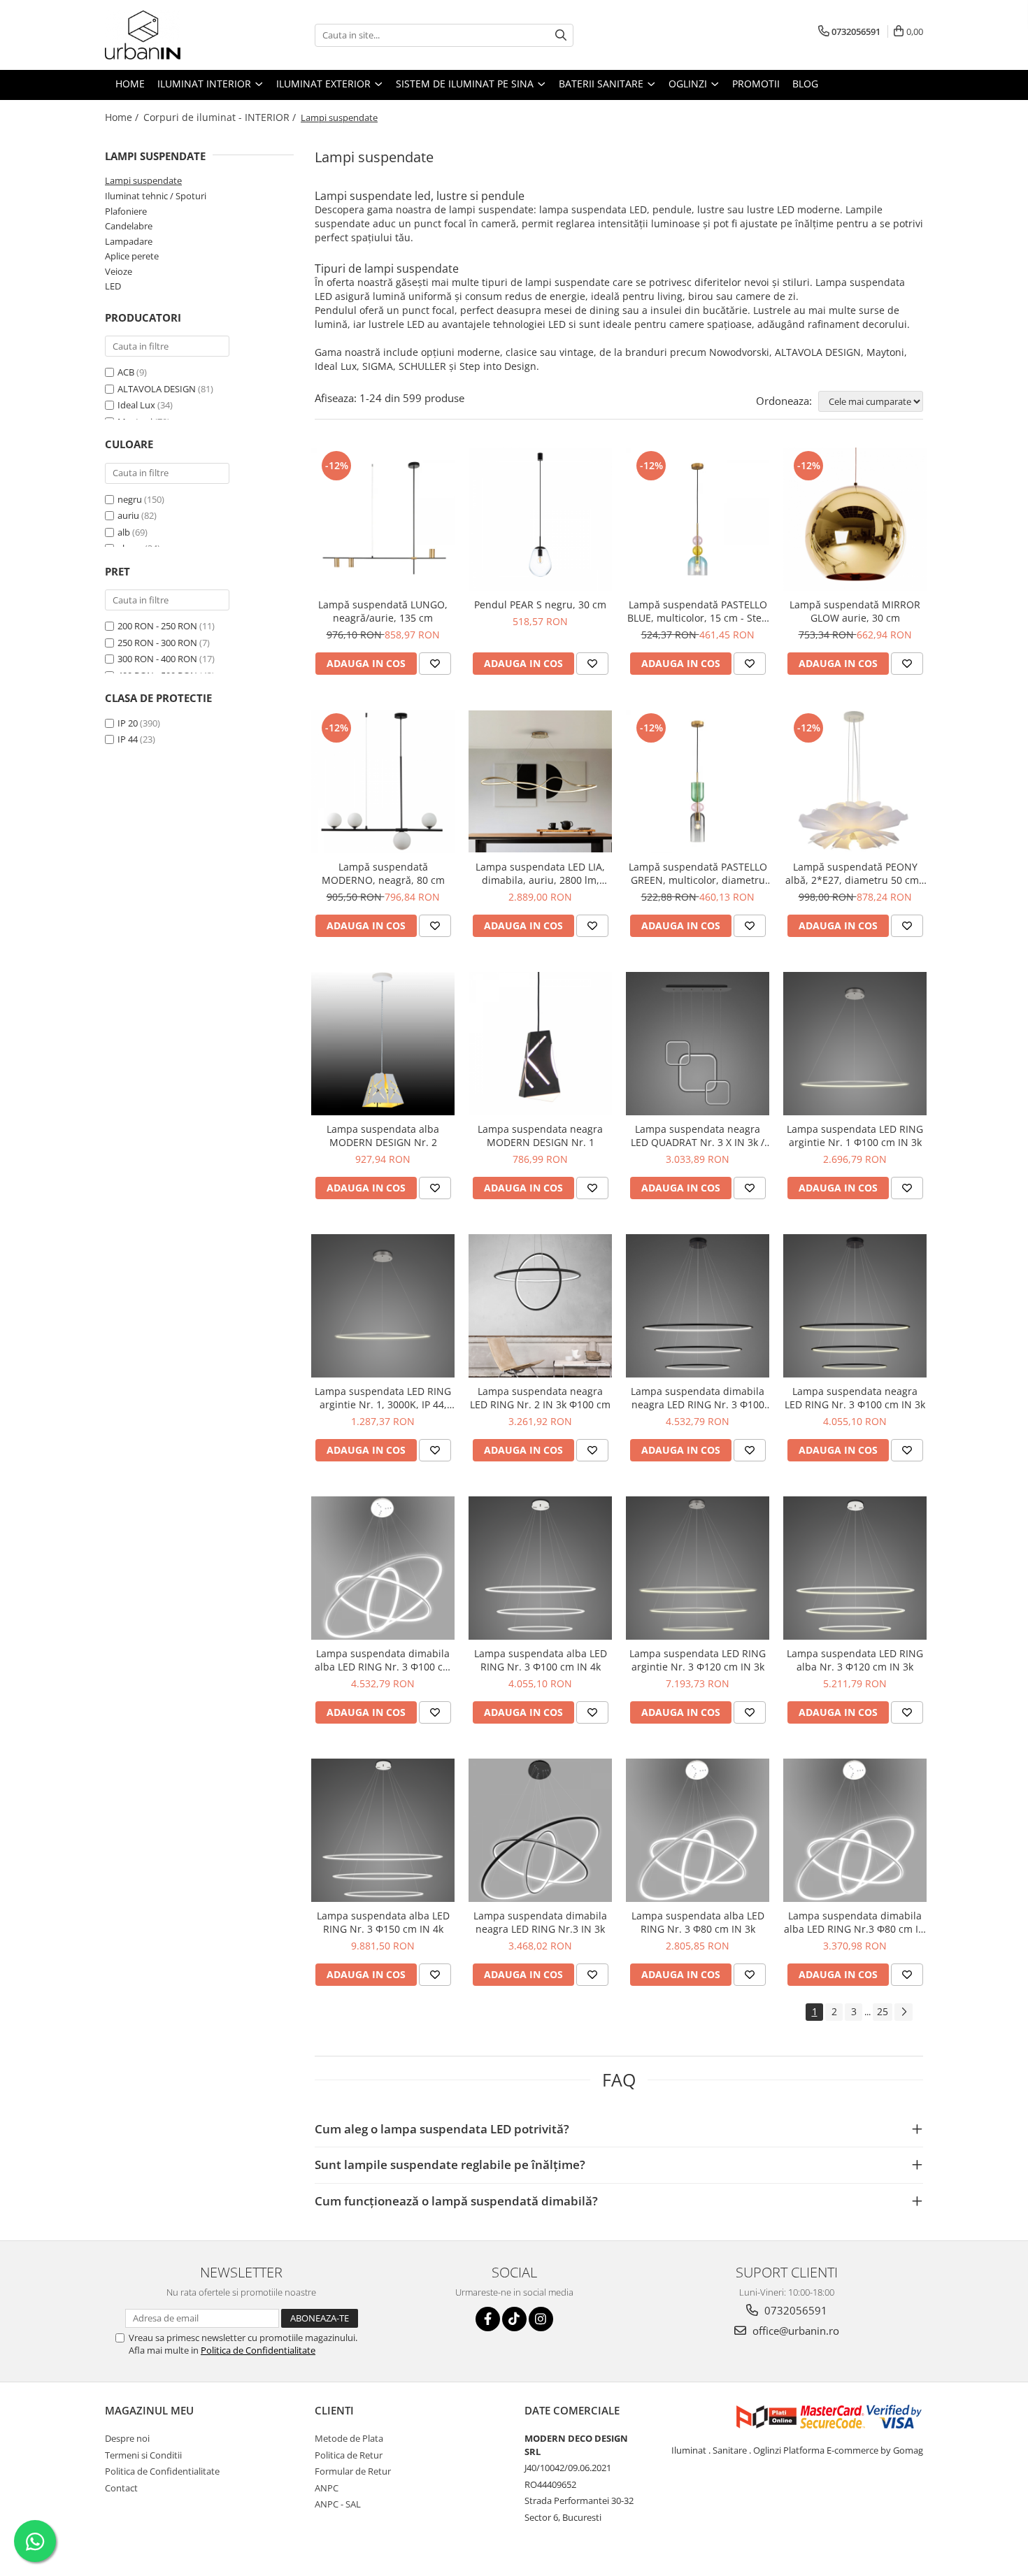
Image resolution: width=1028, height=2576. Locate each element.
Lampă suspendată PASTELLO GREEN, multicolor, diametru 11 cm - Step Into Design (698, 873)
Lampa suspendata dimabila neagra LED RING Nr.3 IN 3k (540, 1922)
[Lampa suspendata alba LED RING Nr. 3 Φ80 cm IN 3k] (698, 1830)
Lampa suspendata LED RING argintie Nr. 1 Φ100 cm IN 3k (855, 1136)
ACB (126, 372)
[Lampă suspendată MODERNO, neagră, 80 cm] (383, 781)
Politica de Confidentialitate (258, 2350)
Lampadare (129, 241)
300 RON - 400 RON (157, 659)
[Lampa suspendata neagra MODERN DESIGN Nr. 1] (540, 1044)
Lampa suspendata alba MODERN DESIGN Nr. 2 (383, 1136)
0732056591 (794, 2310)
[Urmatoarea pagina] (904, 2012)
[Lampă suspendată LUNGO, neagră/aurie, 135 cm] (383, 519)
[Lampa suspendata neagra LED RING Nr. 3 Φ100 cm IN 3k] (855, 1306)
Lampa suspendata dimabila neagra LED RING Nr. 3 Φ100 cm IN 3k (698, 1398)
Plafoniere (126, 211)
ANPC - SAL (338, 2504)
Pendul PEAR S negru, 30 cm (540, 604)
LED (113, 286)
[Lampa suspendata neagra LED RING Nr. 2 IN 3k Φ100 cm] (540, 1306)
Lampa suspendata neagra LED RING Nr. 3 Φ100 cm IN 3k (855, 1398)
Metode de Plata (349, 2438)
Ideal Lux (136, 405)
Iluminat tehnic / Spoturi (156, 196)
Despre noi (127, 2438)
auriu (128, 515)
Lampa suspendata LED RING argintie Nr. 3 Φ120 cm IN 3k (698, 1660)
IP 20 (128, 723)
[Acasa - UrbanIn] (175, 35)
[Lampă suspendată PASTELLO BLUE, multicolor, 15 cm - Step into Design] (698, 519)
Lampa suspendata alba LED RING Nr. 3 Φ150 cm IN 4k (383, 1922)
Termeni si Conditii (143, 2455)
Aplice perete (132, 256)
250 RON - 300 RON (157, 643)
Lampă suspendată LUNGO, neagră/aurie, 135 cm (383, 611)
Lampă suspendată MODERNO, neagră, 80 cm (383, 873)
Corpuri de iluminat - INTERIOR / (221, 117)
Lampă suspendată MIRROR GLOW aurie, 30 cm (855, 611)
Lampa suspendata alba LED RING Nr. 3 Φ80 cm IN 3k (698, 1922)
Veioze (119, 271)
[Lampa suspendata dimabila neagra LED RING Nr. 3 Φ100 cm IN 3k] (698, 1306)
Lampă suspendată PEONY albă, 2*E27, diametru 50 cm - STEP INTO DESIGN (855, 873)
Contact (121, 2488)
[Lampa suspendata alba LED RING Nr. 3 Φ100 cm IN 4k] (540, 1568)
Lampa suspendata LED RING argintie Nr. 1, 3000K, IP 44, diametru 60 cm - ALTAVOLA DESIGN (383, 1398)
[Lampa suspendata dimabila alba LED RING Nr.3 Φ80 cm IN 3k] (855, 1830)
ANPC (327, 2488)
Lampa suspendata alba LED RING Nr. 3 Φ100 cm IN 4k (541, 1660)
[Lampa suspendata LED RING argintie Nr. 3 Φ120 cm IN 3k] (698, 1568)
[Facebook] (488, 2319)
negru (130, 499)
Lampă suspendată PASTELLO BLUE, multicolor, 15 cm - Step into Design (698, 611)
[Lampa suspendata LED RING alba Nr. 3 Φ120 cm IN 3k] (855, 1568)
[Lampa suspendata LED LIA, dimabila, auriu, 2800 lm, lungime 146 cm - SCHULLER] (540, 781)
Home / (123, 117)
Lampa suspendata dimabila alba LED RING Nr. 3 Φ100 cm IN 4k (383, 1660)
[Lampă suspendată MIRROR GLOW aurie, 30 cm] (855, 519)
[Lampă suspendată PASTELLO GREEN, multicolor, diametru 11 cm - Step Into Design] (698, 781)
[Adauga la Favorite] (435, 664)
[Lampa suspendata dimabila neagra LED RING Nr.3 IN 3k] (540, 1830)
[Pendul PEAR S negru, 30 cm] (540, 519)
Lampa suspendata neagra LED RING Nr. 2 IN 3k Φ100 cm (540, 1398)
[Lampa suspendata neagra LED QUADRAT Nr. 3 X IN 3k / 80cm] (698, 1044)
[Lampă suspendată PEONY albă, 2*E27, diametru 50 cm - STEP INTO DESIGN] (855, 781)
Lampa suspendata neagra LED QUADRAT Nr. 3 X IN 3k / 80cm (698, 1136)
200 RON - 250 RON (157, 626)
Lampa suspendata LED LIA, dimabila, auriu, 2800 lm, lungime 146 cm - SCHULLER (541, 873)
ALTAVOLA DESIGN (157, 389)
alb (124, 532)
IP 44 (128, 739)
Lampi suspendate (143, 180)
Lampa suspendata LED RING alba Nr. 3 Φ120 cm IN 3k (855, 1660)
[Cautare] (561, 35)
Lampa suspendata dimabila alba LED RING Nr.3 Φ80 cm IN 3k (855, 1922)
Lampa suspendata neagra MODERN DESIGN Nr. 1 (540, 1136)
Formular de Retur (353, 2471)
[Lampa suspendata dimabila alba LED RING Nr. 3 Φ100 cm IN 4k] (383, 1568)
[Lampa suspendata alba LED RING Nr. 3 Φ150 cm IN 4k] (383, 1830)
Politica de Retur (349, 2455)
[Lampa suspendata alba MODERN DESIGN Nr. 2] (383, 1044)
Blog (805, 84)
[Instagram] (541, 2319)
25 (883, 2011)
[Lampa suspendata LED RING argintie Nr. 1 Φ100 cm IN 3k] (855, 1044)
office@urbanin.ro (794, 2331)
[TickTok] (514, 2319)
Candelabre (129, 226)
